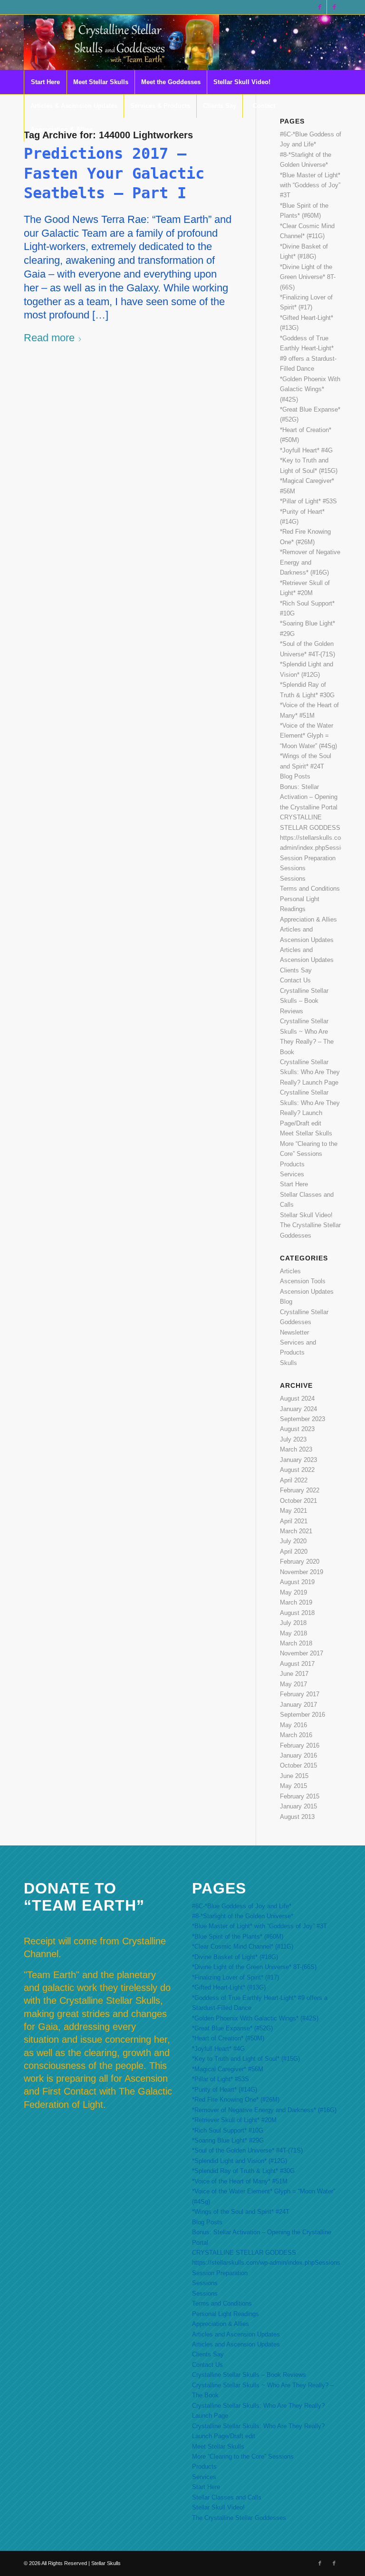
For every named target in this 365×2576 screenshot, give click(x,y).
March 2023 (296, 1449)
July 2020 (293, 1541)
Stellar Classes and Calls (227, 2497)
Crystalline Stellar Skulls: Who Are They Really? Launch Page (310, 1072)
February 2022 (300, 1490)
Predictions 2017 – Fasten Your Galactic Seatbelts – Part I (114, 173)
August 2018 (297, 1613)
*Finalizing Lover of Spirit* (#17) (235, 1977)
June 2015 (294, 1776)
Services (292, 1174)
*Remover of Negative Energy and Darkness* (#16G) (310, 562)
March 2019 (296, 1602)
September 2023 (303, 1419)
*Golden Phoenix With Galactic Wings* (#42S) (310, 389)
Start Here (294, 1184)
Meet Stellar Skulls (306, 1133)
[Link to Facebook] (320, 7)
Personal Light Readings (226, 2314)
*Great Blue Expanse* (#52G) (232, 2028)
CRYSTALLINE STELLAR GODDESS (244, 2253)
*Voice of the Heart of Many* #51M (240, 2181)
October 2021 (298, 1501)
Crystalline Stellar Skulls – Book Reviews (304, 1001)
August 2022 (297, 1470)
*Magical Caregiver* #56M (228, 2069)
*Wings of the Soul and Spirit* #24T (241, 2212)
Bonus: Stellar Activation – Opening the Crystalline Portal (309, 797)
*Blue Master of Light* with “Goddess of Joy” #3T (310, 185)
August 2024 (297, 1399)
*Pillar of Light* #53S (308, 501)
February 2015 (300, 1796)
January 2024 (298, 1409)
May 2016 (293, 1725)
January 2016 (298, 1755)
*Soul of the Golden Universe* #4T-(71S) (247, 2150)
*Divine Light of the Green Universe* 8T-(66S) (308, 277)
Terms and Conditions (310, 889)
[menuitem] (45, 82)
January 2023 (298, 1460)
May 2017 (293, 1684)
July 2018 (293, 1623)
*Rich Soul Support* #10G (228, 2130)
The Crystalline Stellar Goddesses (239, 2518)
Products (292, 1164)
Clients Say (296, 970)
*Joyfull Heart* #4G (306, 450)
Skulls (288, 1363)
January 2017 (298, 1705)
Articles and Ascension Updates (236, 2334)
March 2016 (296, 1735)
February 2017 (300, 1694)
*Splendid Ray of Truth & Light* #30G (243, 2171)
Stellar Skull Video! (306, 1215)
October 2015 (298, 1765)
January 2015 (298, 1806)
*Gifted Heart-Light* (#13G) (229, 1987)
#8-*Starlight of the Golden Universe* (243, 1916)
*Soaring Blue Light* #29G (228, 2140)
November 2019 (302, 1572)
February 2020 (300, 1562)
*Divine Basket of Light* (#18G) (235, 1957)
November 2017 (302, 1653)
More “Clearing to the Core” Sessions (243, 2456)
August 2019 (297, 1582)
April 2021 (294, 1521)
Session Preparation (308, 858)
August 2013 (297, 1817)
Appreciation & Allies (308, 919)
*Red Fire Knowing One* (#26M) (236, 2100)
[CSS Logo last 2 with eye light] (121, 42)
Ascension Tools (303, 1281)
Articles (290, 1271)
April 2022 (294, 1480)
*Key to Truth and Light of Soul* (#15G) (246, 2059)
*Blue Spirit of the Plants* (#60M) (238, 1937)
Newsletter (294, 1332)
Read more (49, 338)
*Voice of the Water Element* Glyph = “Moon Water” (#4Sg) (308, 736)
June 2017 (294, 1674)
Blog (286, 1302)
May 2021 (293, 1511)
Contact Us (295, 980)
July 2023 (293, 1439)
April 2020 (294, 1552)
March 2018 (296, 1643)
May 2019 (293, 1592)
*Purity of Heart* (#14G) (225, 2090)
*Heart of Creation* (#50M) (228, 2038)
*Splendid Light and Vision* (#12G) (240, 2161)
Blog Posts (295, 776)
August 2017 (297, 1664)
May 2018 (293, 1633)
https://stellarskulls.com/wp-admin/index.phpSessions (266, 2263)
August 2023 (297, 1429)
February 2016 (300, 1745)
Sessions (293, 868)
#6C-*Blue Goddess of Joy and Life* (242, 1906)
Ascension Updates (307, 1292)
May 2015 (293, 1786)
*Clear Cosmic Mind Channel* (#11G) (243, 1946)
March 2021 (296, 1531)
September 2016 (303, 1715)
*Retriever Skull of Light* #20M (234, 2120)
